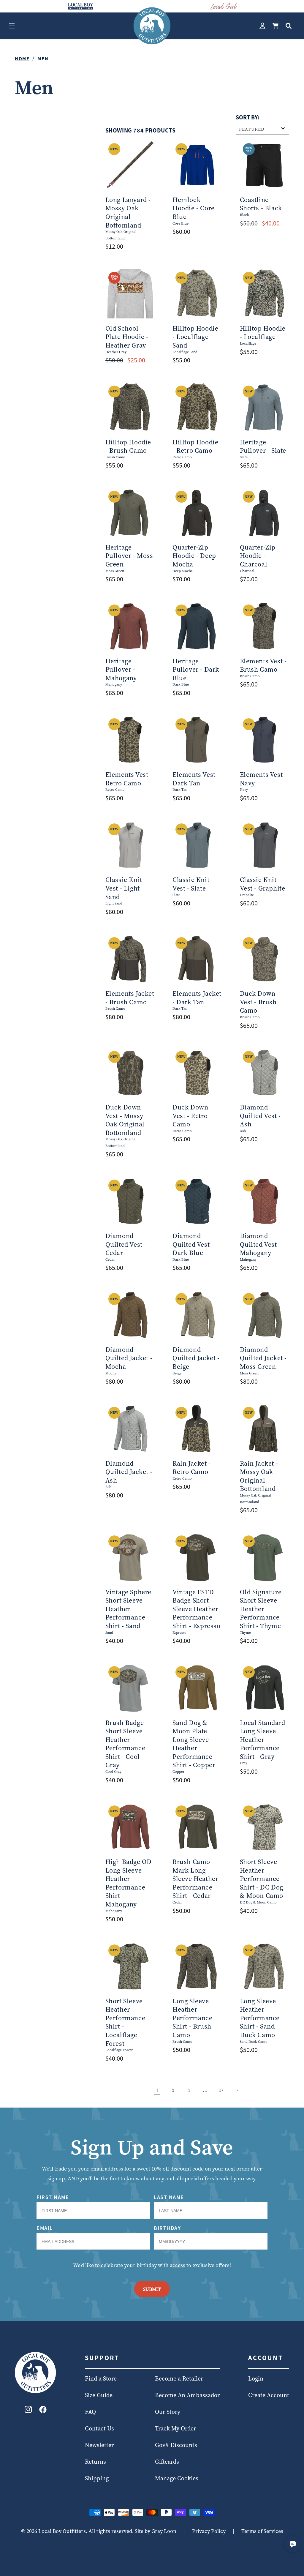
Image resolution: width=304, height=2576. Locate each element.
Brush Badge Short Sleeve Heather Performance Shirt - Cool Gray (125, 1744)
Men (43, 59)
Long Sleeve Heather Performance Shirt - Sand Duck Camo (260, 2018)
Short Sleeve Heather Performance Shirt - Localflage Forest (125, 2022)
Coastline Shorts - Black (261, 204)
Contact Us (99, 2428)
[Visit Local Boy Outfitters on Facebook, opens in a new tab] (43, 2411)
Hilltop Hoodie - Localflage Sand (195, 337)
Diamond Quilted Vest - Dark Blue (193, 1244)
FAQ (90, 2412)
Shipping (97, 2478)
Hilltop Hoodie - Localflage (263, 333)
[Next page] (237, 2090)
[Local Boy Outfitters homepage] (80, 6)
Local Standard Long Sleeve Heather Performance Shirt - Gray (263, 1740)
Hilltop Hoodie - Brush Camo (128, 446)
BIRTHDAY (167, 2228)
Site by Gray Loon (156, 2531)
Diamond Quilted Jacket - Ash (129, 1472)
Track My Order (175, 2428)
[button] (12, 26)
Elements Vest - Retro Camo (129, 779)
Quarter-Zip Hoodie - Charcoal (258, 556)
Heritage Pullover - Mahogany (121, 670)
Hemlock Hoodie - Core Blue (194, 208)
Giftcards (167, 2462)
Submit (152, 2289)
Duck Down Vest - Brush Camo (258, 1002)
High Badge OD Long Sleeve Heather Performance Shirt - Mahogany (129, 1883)
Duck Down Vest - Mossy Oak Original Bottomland (125, 1120)
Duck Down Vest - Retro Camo (190, 1116)
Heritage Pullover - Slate (263, 446)
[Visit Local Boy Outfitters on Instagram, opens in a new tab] (28, 2411)
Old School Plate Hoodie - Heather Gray (127, 337)
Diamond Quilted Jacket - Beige (196, 1358)
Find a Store (101, 2378)
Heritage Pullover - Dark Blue (196, 670)
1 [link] (157, 2090)
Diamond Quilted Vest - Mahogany (260, 1244)
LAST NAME (169, 2197)
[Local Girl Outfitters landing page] (224, 6)
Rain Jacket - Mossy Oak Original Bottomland (259, 1476)
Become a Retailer (179, 2378)
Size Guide (99, 2395)
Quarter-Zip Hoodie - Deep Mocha (194, 556)
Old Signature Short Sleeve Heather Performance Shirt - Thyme (261, 1609)
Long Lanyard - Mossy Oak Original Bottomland (128, 212)
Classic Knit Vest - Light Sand (124, 888)
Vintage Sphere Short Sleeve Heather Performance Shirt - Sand (128, 1609)
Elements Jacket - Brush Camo (130, 998)
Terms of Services (262, 2531)
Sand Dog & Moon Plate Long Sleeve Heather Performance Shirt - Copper (194, 1744)
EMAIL (45, 2228)
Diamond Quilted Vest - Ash (260, 1116)
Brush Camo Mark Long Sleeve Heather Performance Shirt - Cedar (195, 1879)
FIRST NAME (53, 2197)
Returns (95, 2462)
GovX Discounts (176, 2445)
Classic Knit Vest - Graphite (263, 884)
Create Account (269, 2395)
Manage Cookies (177, 2478)
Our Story (168, 2412)
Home (22, 59)
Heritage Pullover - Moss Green (129, 556)
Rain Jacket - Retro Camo (192, 1468)
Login (256, 2378)
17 (221, 2090)
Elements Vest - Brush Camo (263, 665)
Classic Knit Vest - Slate (191, 884)
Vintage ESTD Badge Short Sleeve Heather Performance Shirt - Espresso (197, 1609)
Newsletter (99, 2445)
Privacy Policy (209, 2531)
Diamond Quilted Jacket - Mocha (129, 1358)
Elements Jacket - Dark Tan (197, 998)
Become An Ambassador (187, 2395)
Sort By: (248, 117)
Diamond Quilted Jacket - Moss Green (263, 1358)
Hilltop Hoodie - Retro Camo (195, 446)
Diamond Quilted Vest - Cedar (126, 1244)
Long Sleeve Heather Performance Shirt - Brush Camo (193, 2018)
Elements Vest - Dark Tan (196, 779)
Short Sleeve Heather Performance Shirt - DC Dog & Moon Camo (262, 1879)
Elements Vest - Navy (263, 779)
